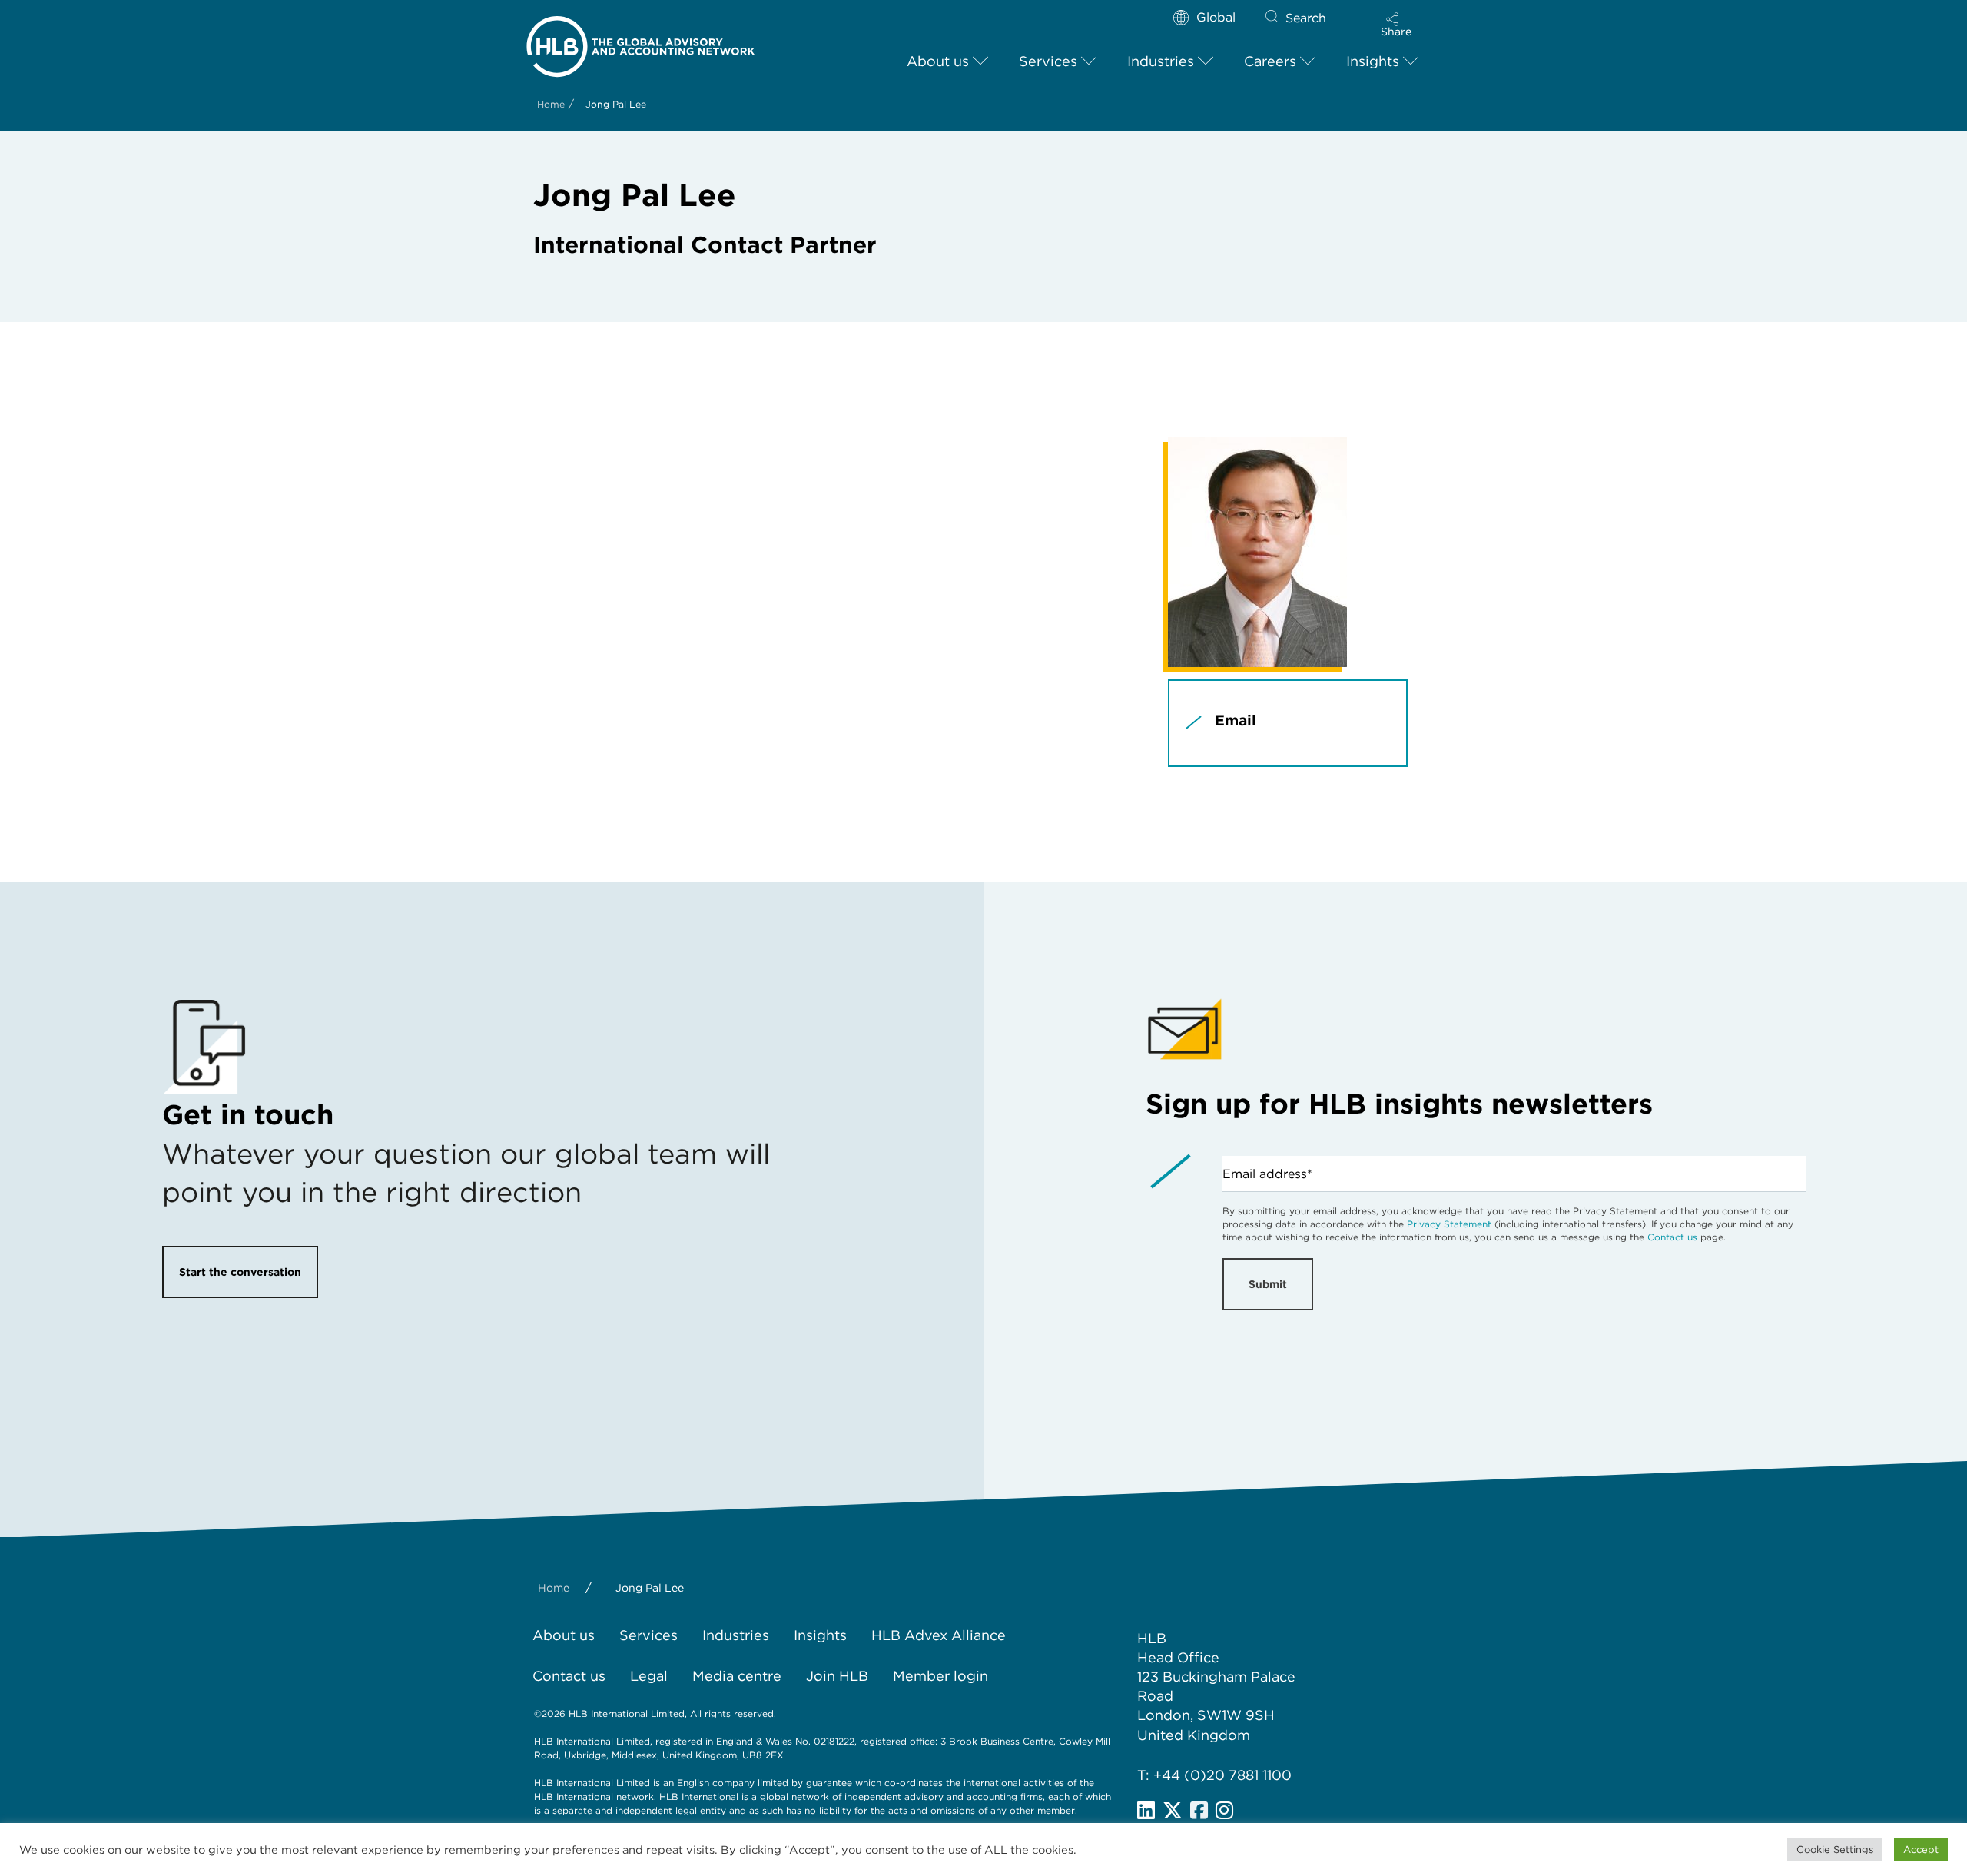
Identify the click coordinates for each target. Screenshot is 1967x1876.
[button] (1396, 25)
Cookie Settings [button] (1835, 1849)
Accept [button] (1921, 1849)
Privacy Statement (1449, 1224)
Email (1236, 721)
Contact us (1672, 1237)
